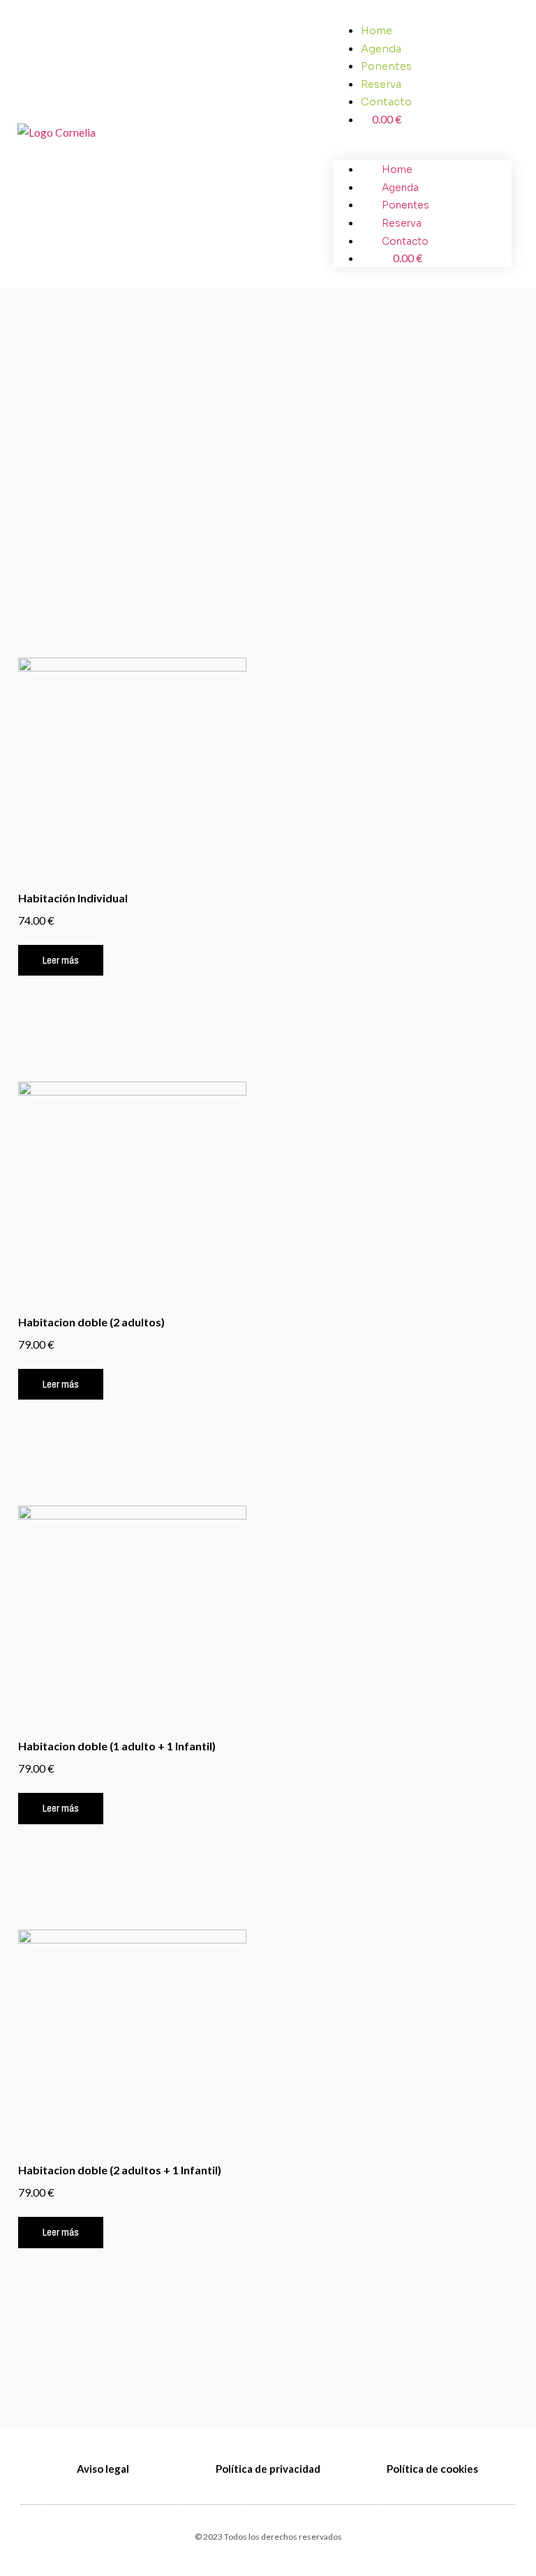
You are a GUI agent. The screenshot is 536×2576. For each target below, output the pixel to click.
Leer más (61, 960)
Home (377, 31)
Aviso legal (103, 2469)
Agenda (381, 49)
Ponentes (386, 66)
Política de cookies (432, 2469)
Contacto (386, 102)
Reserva (381, 84)
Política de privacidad (268, 2469)
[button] (422, 137)
